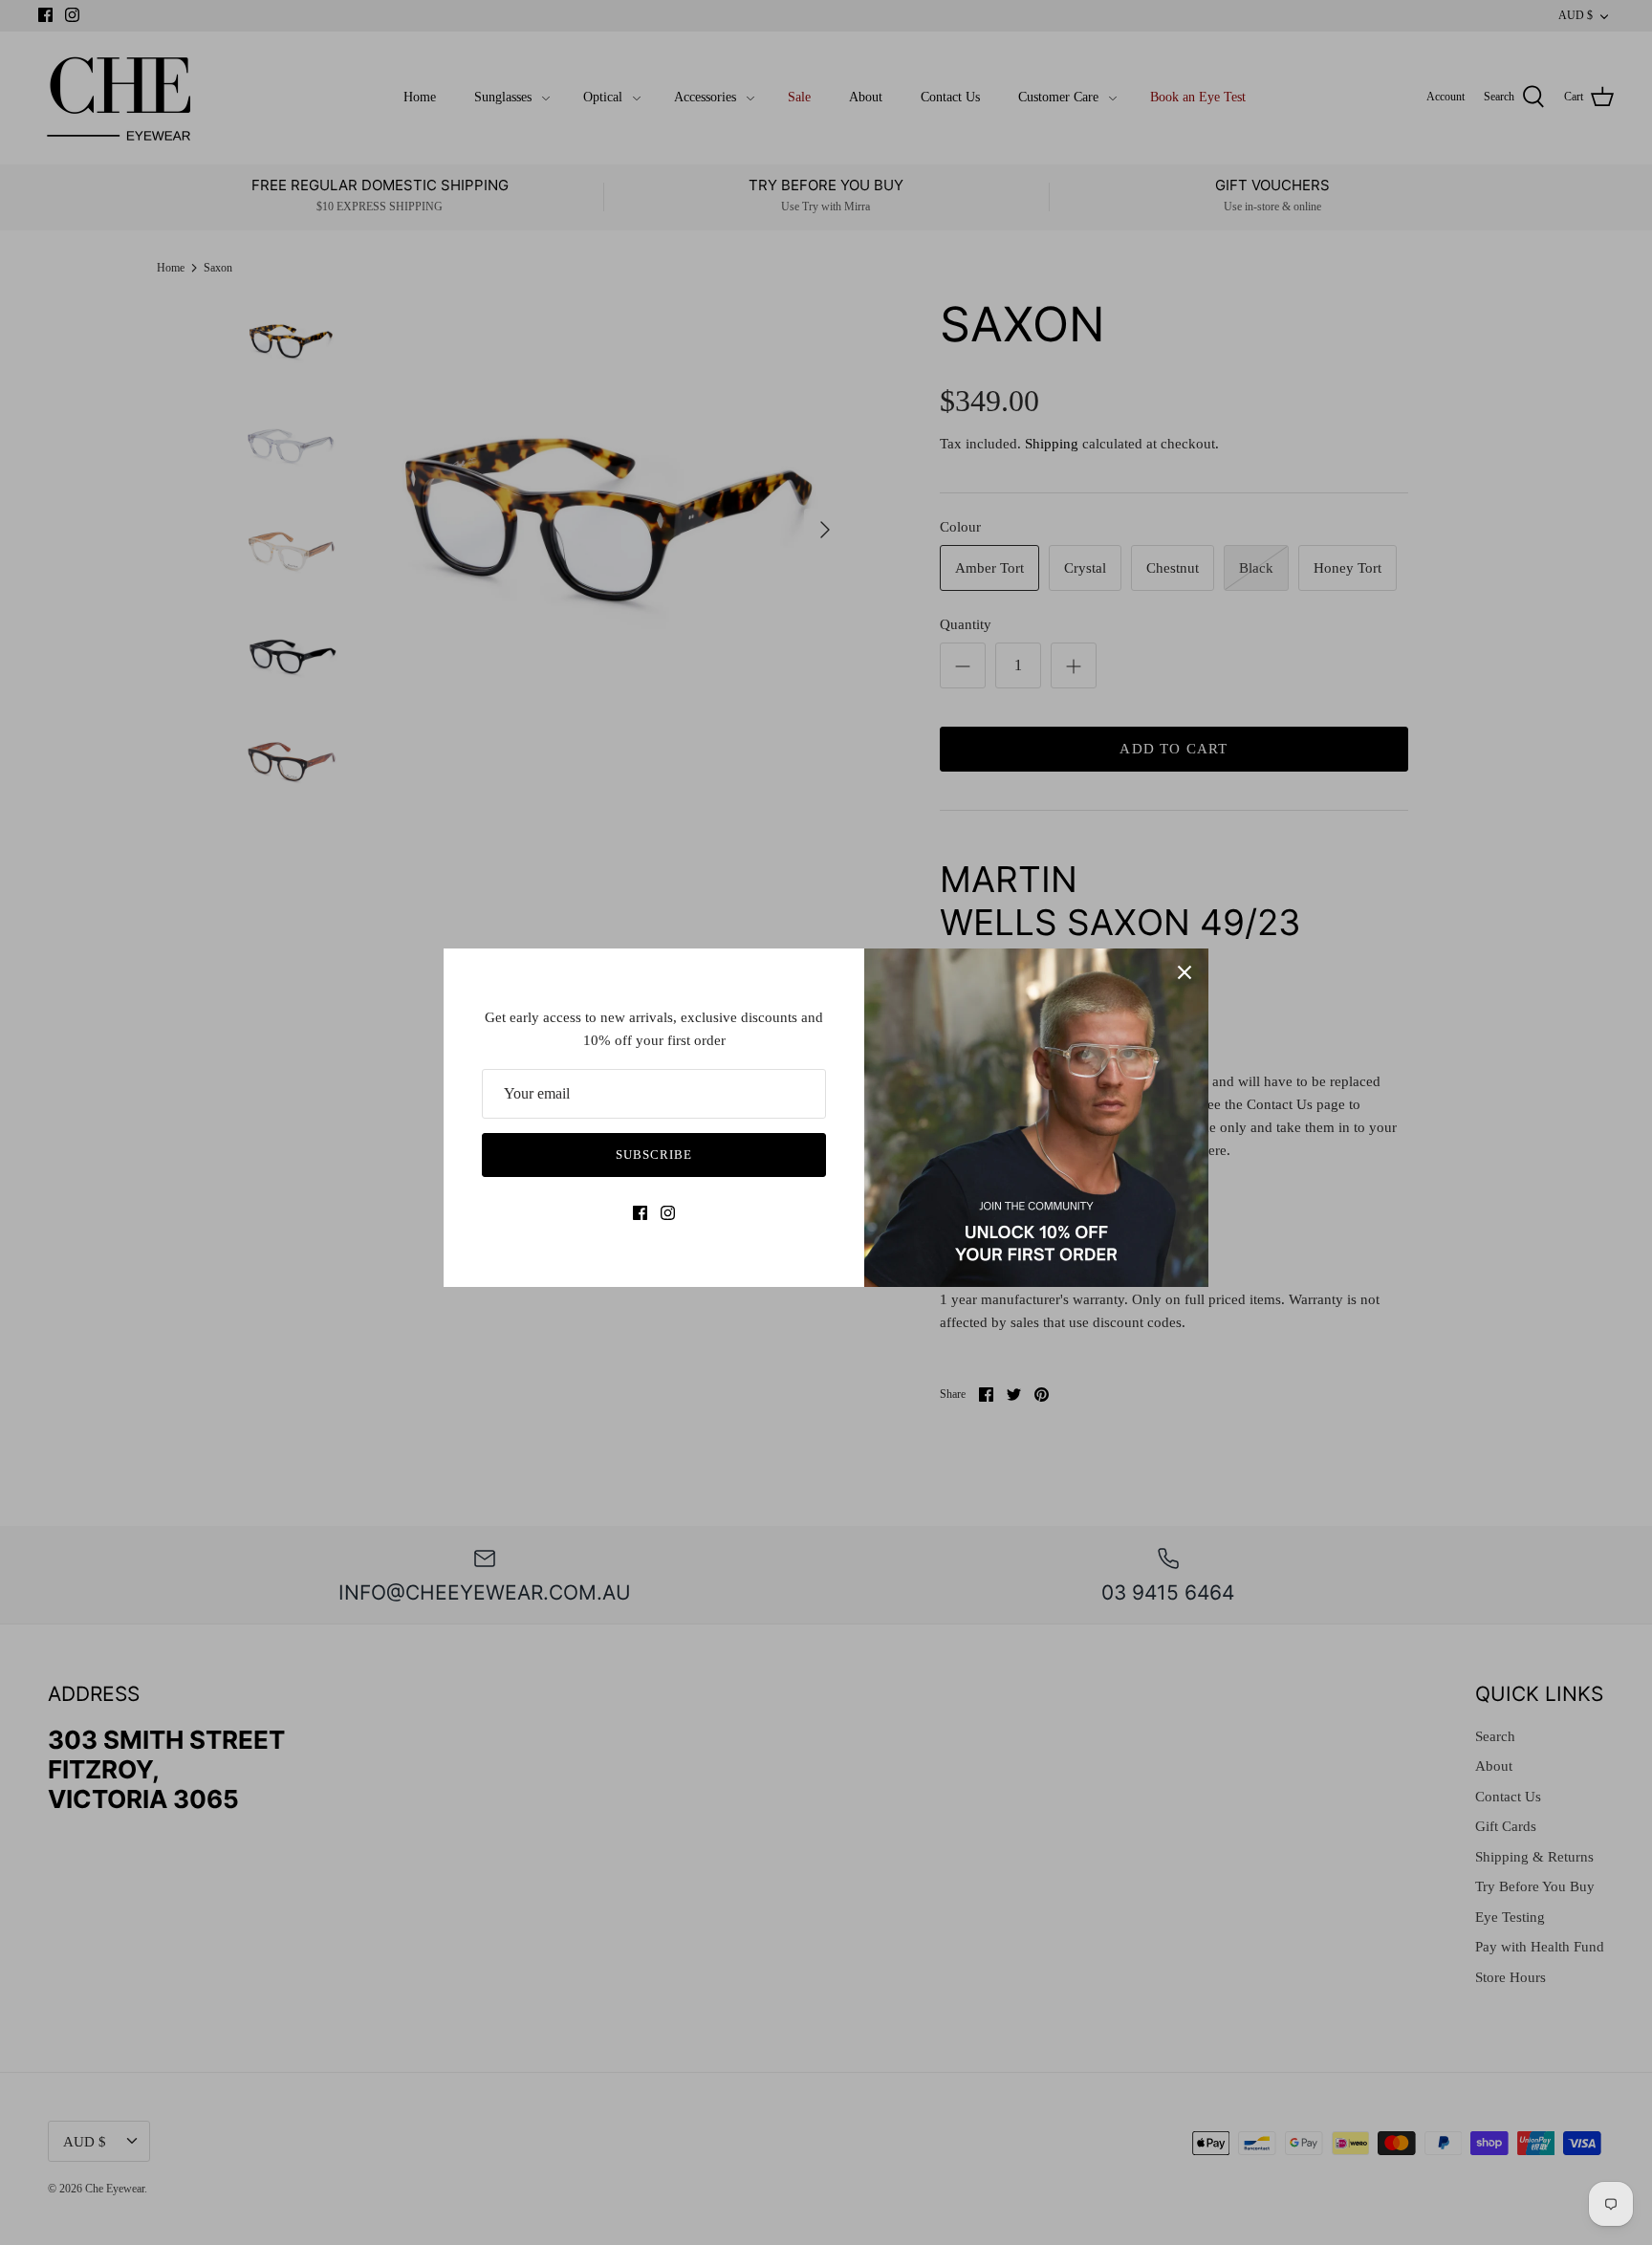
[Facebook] (640, 1213)
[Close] (1185, 972)
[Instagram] (668, 1213)
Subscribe (654, 1155)
